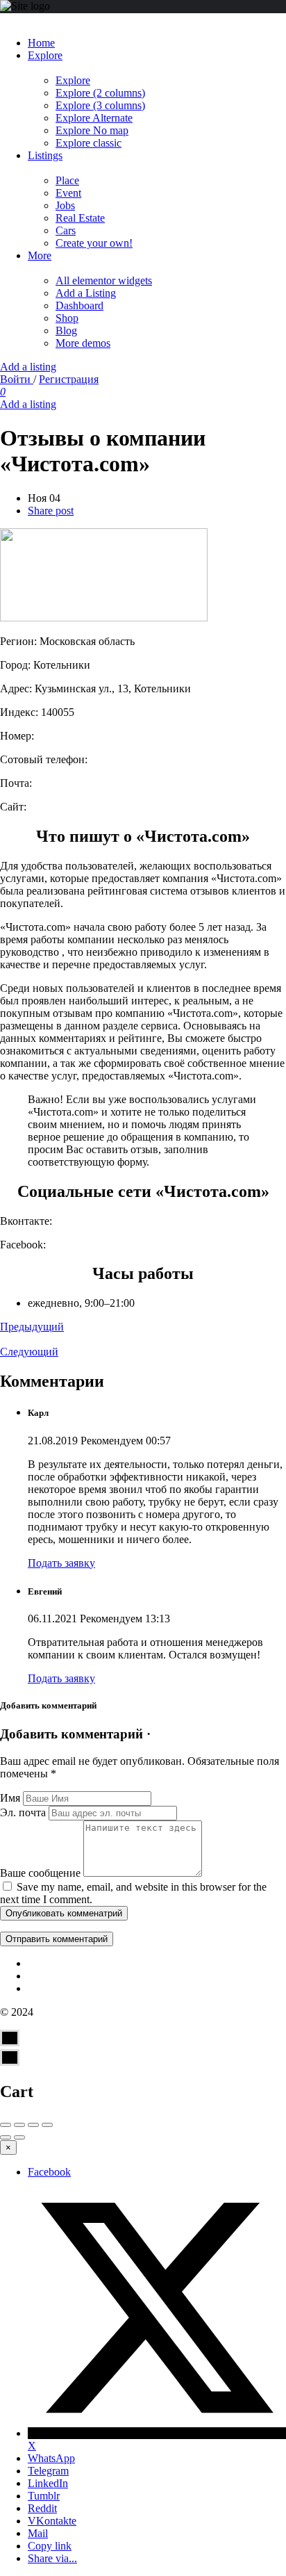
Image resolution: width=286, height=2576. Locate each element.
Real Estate (80, 218)
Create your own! (94, 243)
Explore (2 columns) (100, 93)
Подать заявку (61, 1563)
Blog (66, 331)
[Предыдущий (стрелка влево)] (6, 2137)
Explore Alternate (94, 118)
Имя (10, 1798)
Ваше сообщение (40, 1873)
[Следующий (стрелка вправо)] (19, 2137)
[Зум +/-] (47, 2125)
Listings (45, 155)
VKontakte (52, 2521)
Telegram (48, 2471)
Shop (67, 318)
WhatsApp (51, 2458)
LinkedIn (48, 2483)
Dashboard (79, 305)
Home (41, 43)
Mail (38, 2533)
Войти (17, 379)
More (40, 255)
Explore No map (92, 130)
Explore (45, 55)
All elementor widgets (104, 280)
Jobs (65, 205)
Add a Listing (86, 293)
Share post (51, 511)
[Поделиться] (19, 2125)
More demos (83, 343)
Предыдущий (32, 1327)
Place (67, 180)
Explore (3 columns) (100, 105)
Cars (66, 230)
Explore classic (89, 143)
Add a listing (28, 367)
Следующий (29, 1352)
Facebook (49, 2172)
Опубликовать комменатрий (64, 1913)
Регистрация (69, 379)
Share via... (52, 2558)
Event (68, 193)
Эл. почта (23, 1812)
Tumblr (44, 2496)
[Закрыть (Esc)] (6, 2125)
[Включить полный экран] (33, 2125)
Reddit (42, 2508)
